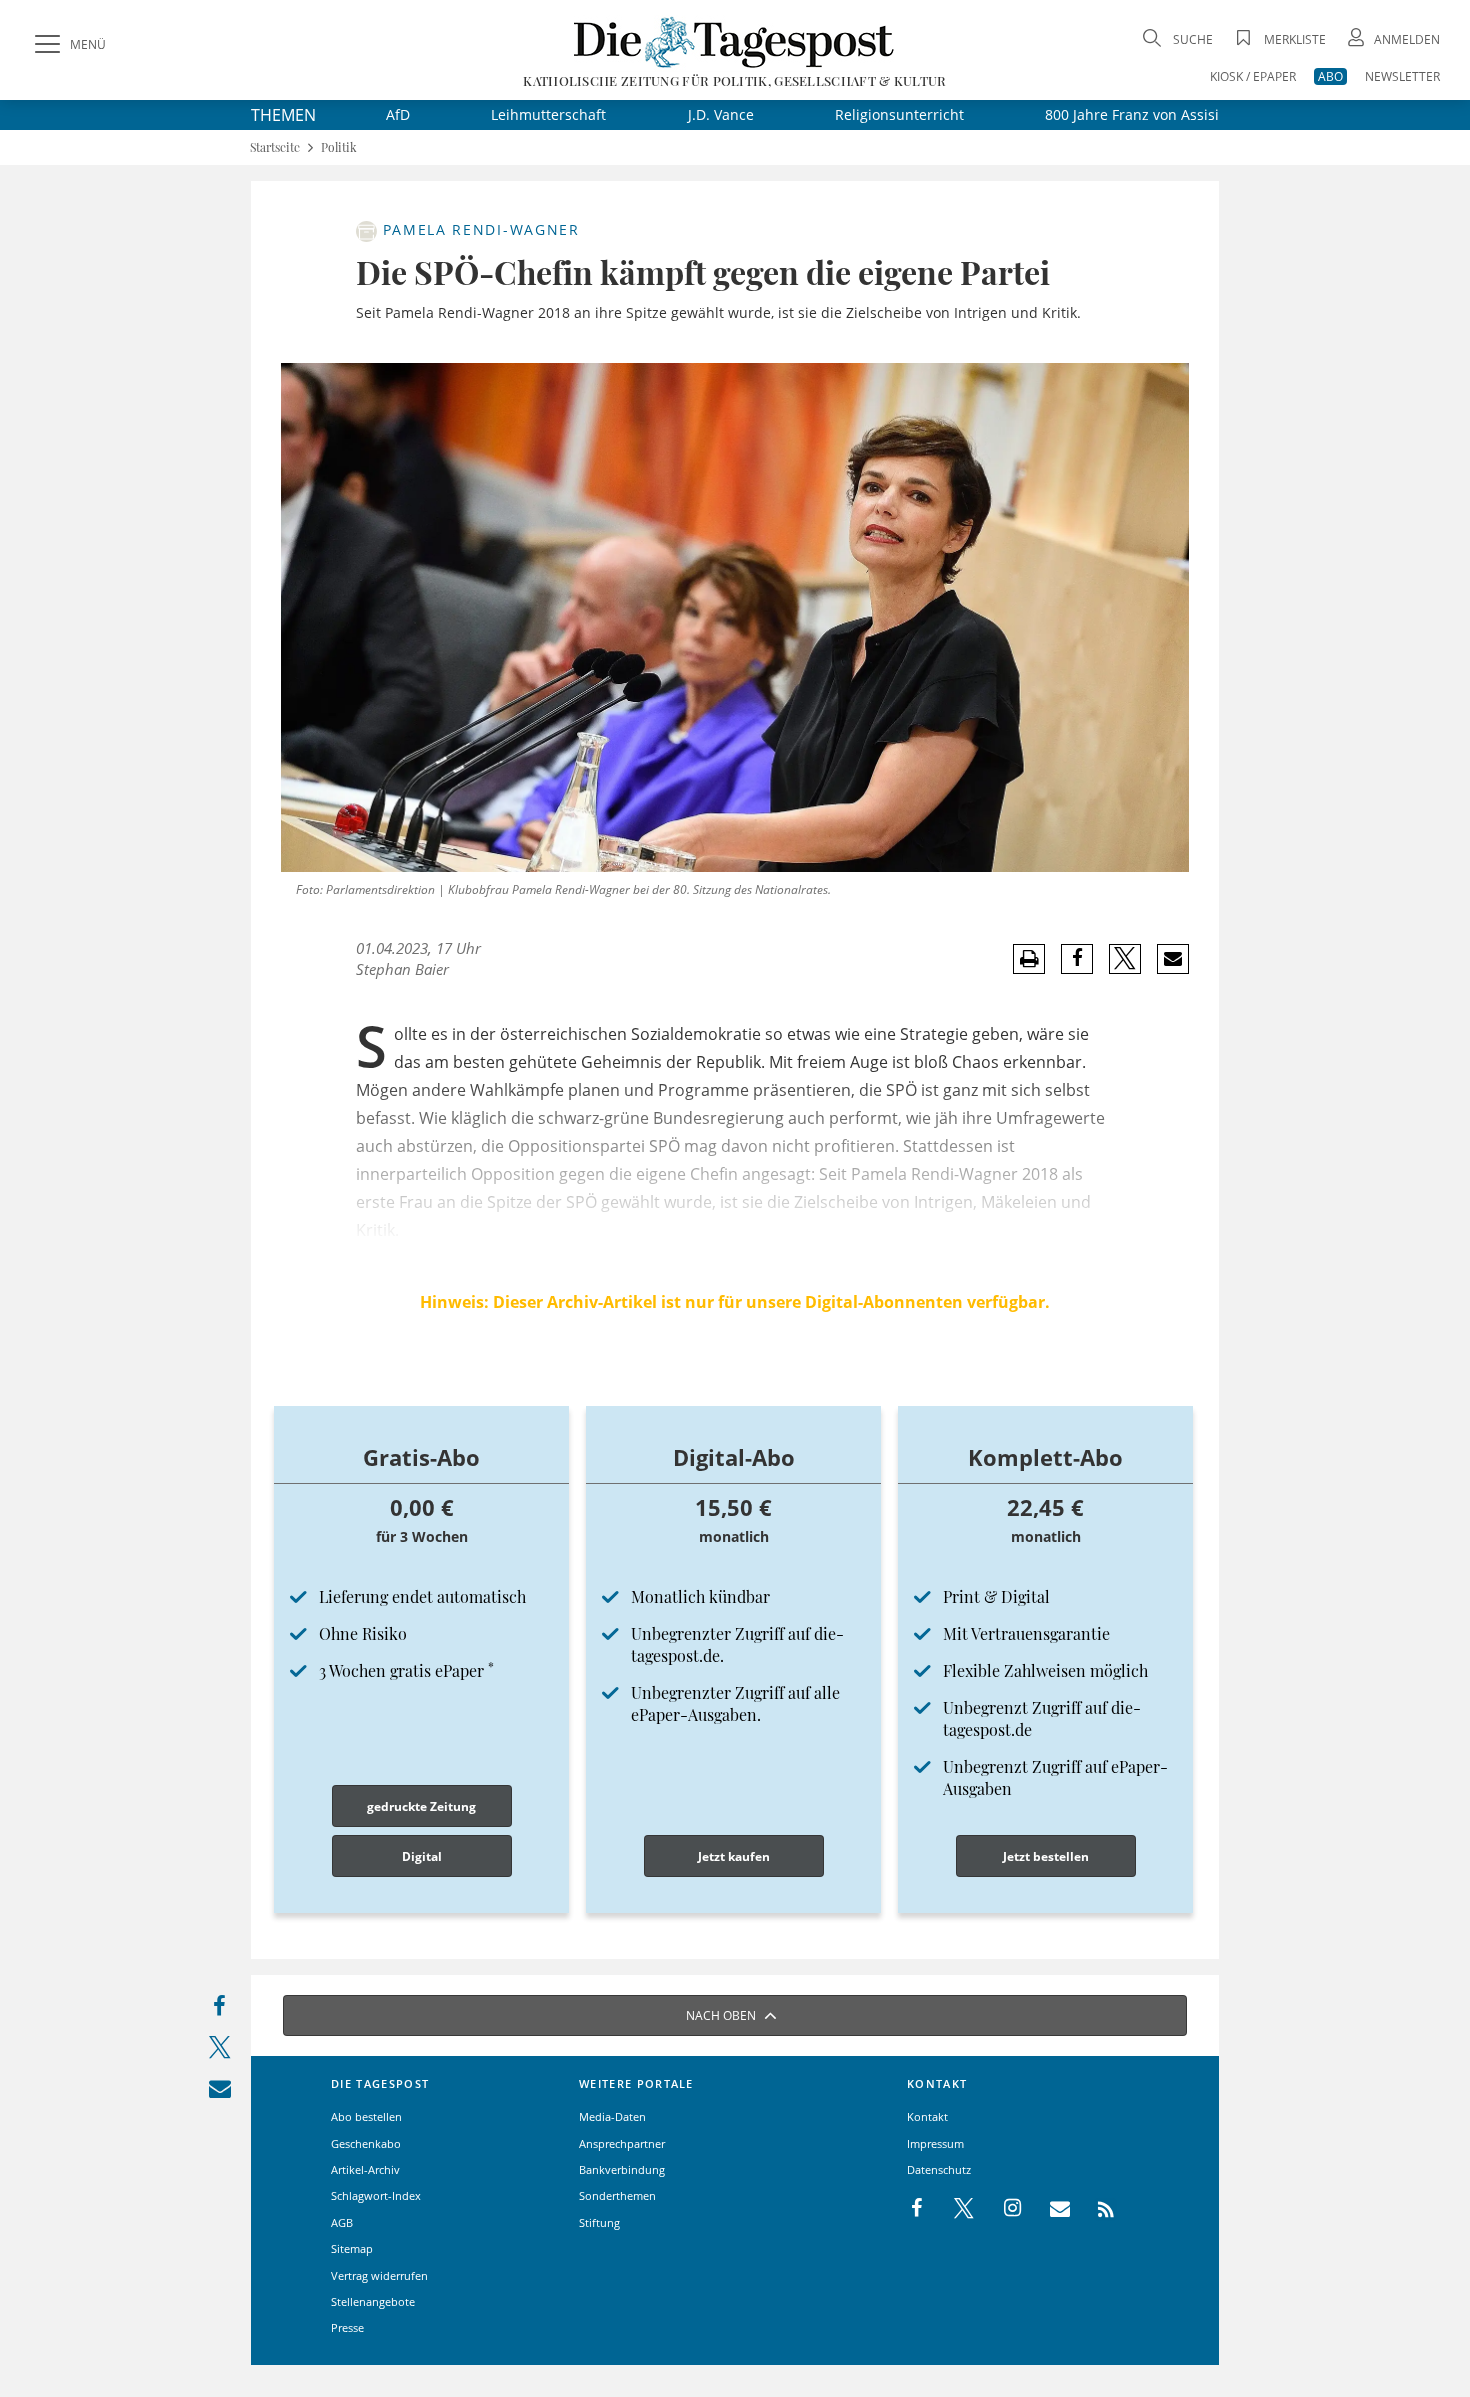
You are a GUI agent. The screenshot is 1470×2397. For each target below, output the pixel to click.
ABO (1330, 76)
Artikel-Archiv (365, 2169)
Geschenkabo (366, 2143)
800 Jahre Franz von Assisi (1132, 114)
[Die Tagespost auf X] (954, 2209)
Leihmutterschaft (548, 114)
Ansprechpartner (622, 2143)
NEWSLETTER (1402, 76)
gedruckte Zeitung (421, 1806)
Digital (422, 1856)
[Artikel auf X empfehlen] (1125, 959)
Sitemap (352, 2248)
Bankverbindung (622, 2169)
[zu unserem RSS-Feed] (1095, 2209)
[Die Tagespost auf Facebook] (918, 2209)
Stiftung (599, 2222)
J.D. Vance (721, 114)
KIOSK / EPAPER (1253, 76)
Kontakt (927, 2116)
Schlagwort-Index (376, 2195)
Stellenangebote (373, 2301)
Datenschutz (939, 2169)
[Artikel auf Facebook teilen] (1077, 959)
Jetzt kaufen (734, 1856)
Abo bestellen (366, 2116)
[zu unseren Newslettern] (1050, 2209)
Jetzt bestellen (1046, 1856)
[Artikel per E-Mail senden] (1172, 959)
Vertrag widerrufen (379, 2275)
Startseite (275, 147)
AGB (342, 2222)
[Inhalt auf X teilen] (219, 2051)
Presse (347, 2327)
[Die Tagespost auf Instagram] (1002, 2209)
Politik (339, 147)
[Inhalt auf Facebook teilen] (219, 2010)
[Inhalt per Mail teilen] (219, 2092)
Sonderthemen (617, 2195)
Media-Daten (612, 2116)
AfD (398, 114)
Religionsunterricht (899, 114)
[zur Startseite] (734, 41)
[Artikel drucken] (1029, 959)
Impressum (935, 2143)
